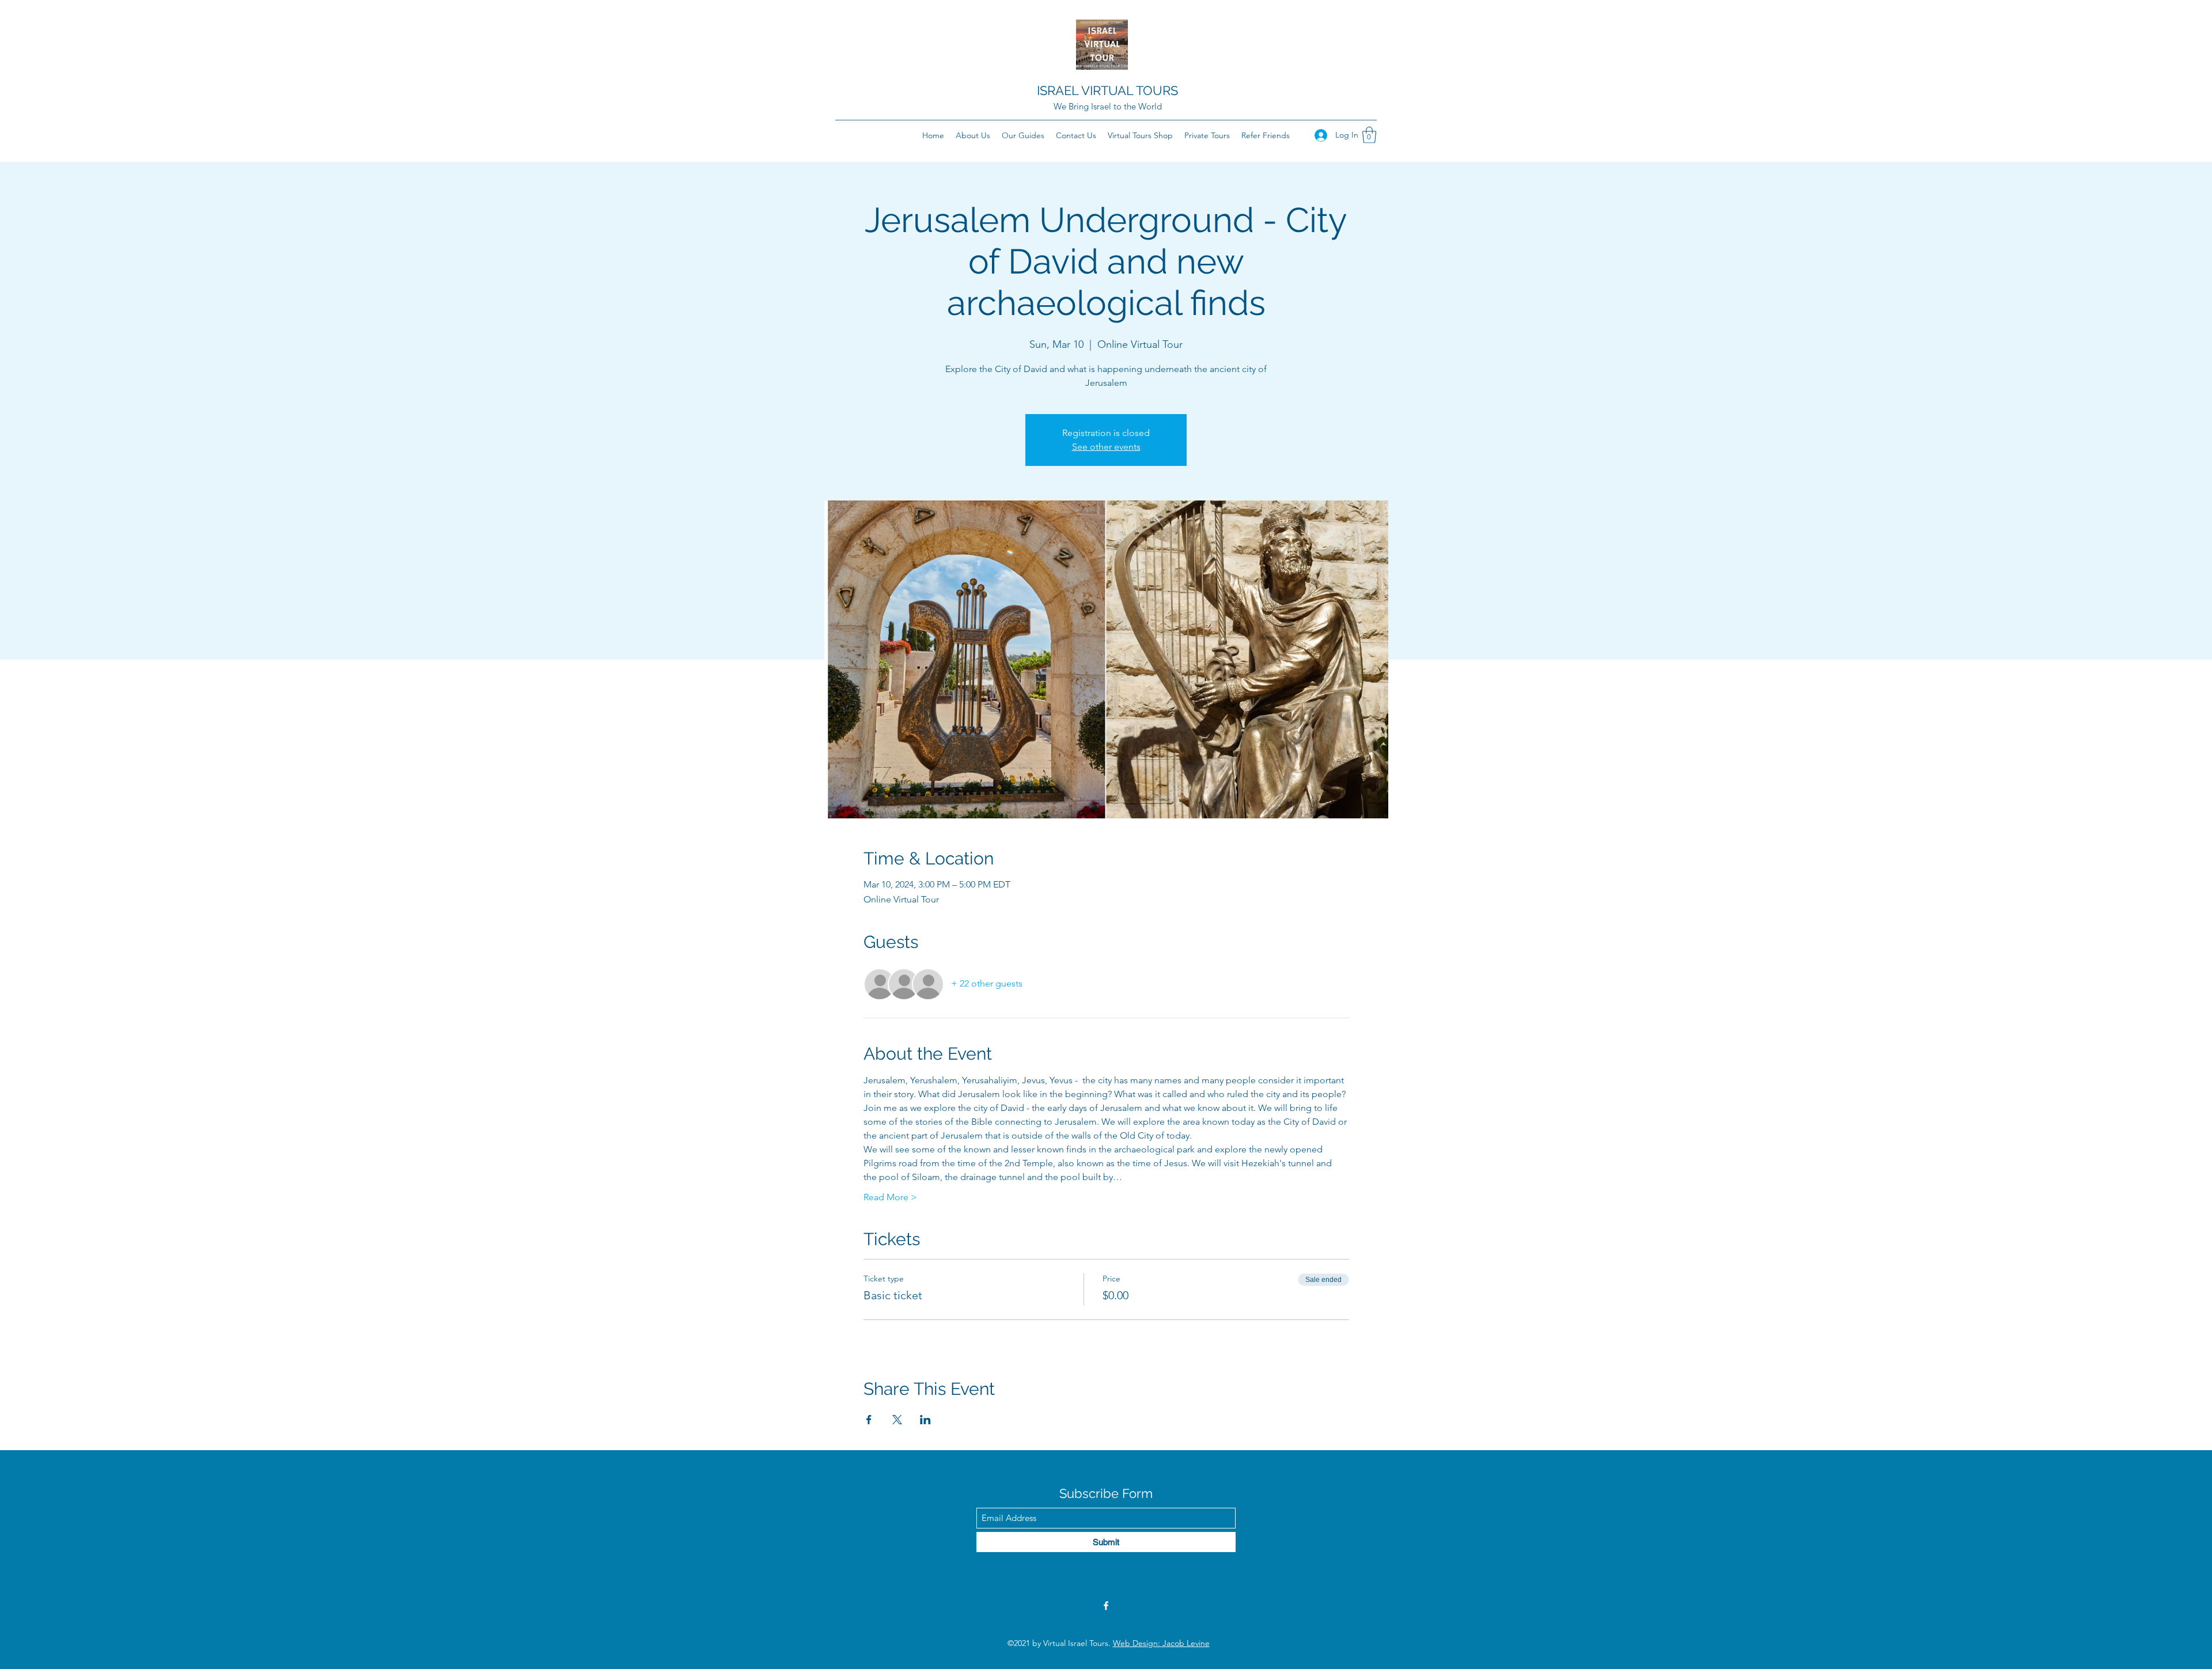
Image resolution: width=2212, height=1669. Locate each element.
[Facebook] (1106, 1606)
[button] (1369, 135)
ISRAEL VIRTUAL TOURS (1107, 90)
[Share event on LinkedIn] (925, 1420)
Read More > (890, 1197)
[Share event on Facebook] (869, 1420)
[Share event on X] (897, 1420)
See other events (1106, 447)
